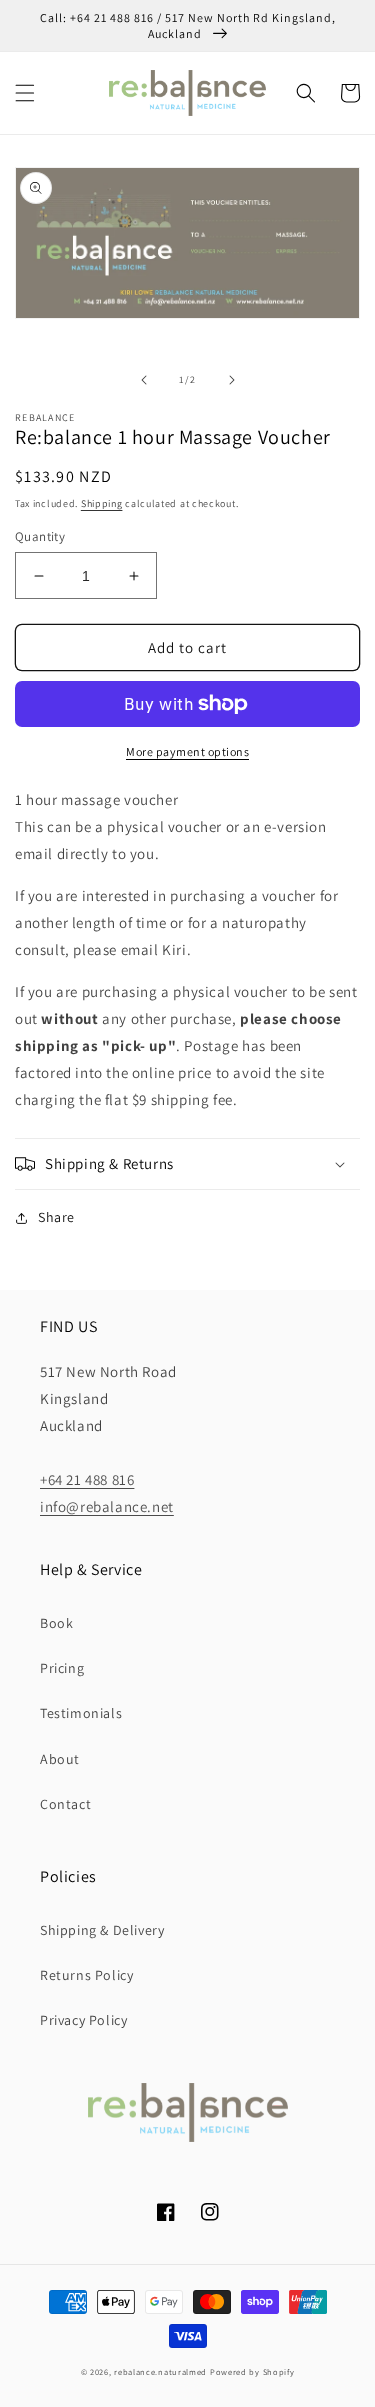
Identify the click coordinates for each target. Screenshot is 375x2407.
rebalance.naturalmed (160, 2371)
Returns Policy (86, 1975)
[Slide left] (144, 380)
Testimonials (81, 1713)
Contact (65, 1804)
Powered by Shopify (252, 2371)
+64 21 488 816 (87, 1479)
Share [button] (56, 1217)
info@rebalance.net (107, 1506)
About (60, 1759)
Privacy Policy (83, 2020)
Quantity (40, 536)
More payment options (187, 751)
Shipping (102, 503)
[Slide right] (232, 380)
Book (56, 1623)
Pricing (62, 1668)
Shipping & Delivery (102, 1930)
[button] (25, 93)
